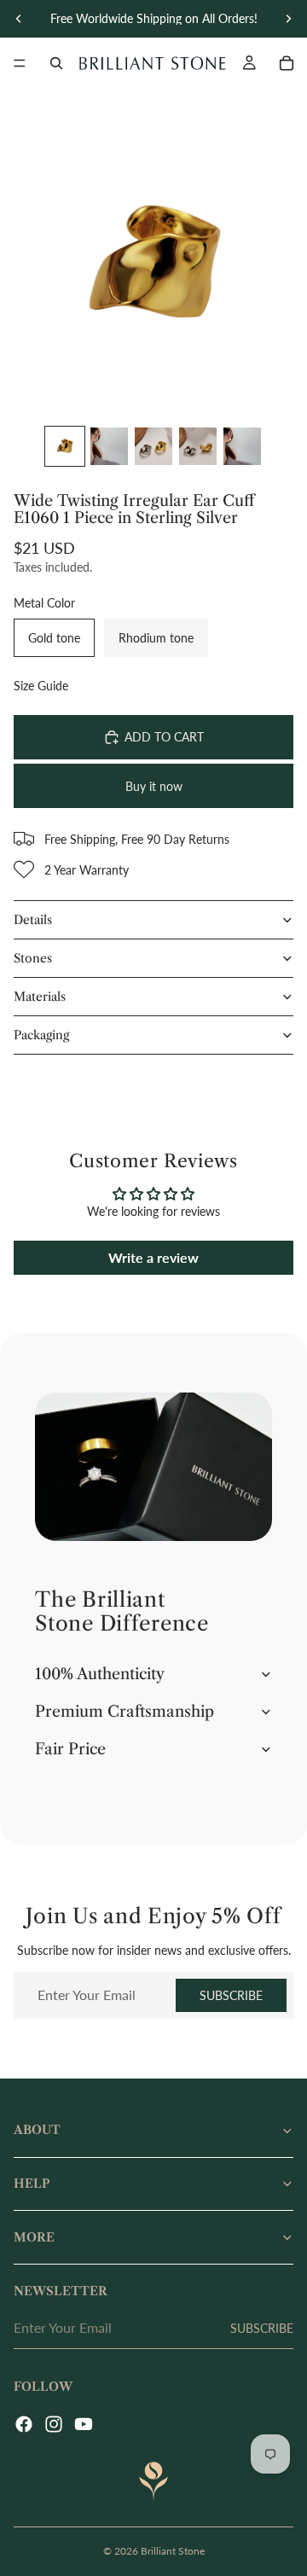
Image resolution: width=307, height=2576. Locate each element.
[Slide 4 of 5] (198, 446)
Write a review (153, 1257)
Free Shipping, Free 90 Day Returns (137, 839)
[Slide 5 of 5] (242, 446)
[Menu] (20, 63)
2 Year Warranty (87, 870)
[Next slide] (288, 19)
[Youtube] (84, 2424)
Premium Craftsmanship (125, 1712)
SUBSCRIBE (231, 1995)
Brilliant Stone (173, 2551)
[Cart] (287, 63)
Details (33, 920)
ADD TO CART (164, 737)
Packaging (41, 1035)
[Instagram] (54, 2424)
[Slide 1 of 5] (65, 446)
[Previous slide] (19, 19)
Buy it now (154, 786)
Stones (33, 958)
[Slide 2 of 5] (109, 446)
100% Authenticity (100, 1674)
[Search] (56, 63)
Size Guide (41, 686)
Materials (40, 997)
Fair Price (70, 1749)
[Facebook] (24, 2424)
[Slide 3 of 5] (153, 446)
